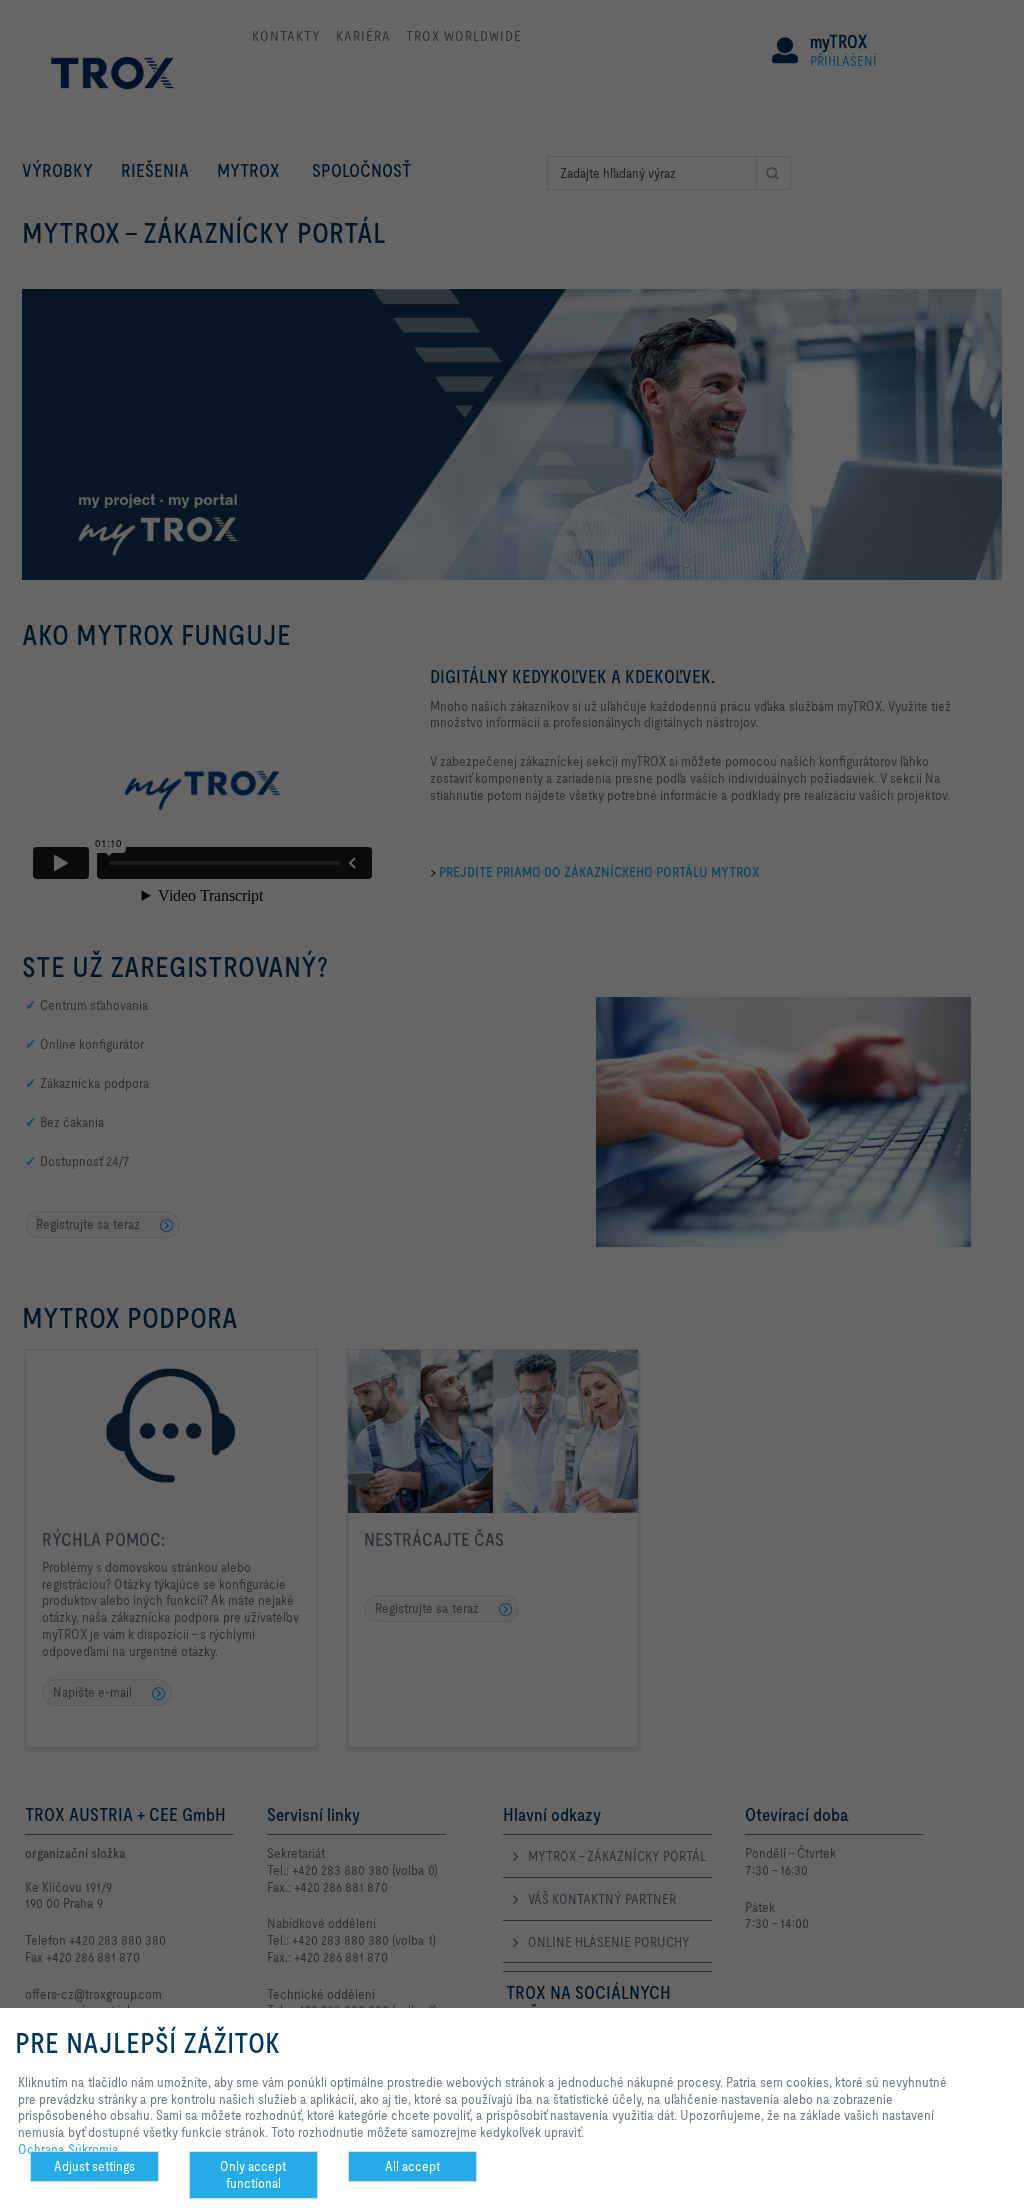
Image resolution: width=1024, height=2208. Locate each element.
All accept (412, 2166)
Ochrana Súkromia (68, 2149)
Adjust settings (94, 2166)
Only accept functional (253, 2174)
